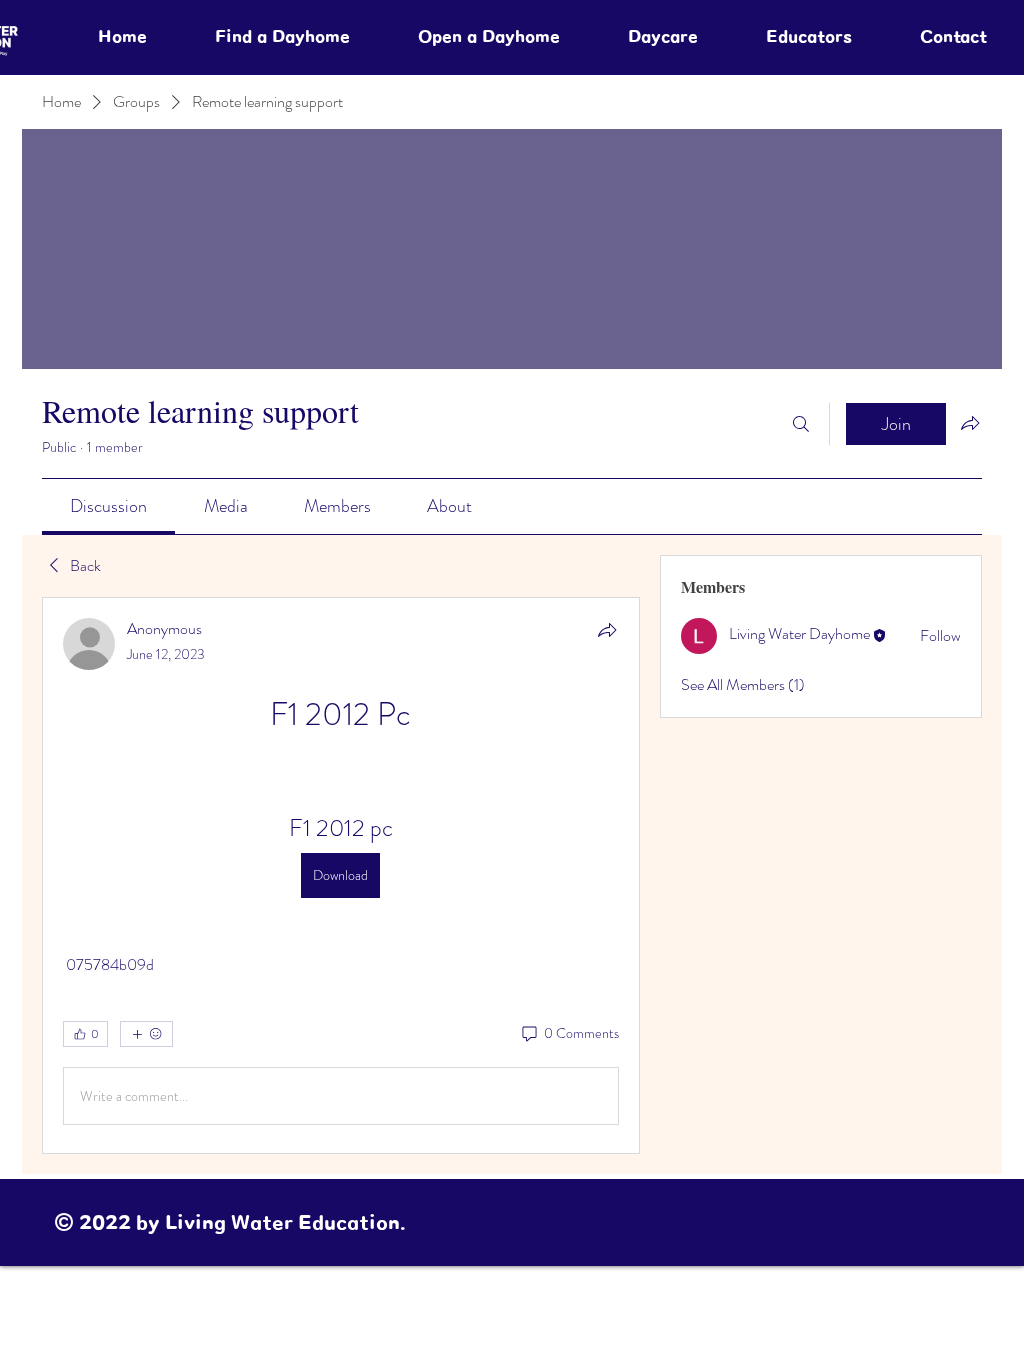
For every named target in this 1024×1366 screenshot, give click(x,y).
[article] (341, 875)
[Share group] (970, 423)
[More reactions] (146, 1034)
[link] (108, 506)
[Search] (801, 424)
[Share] (607, 630)
